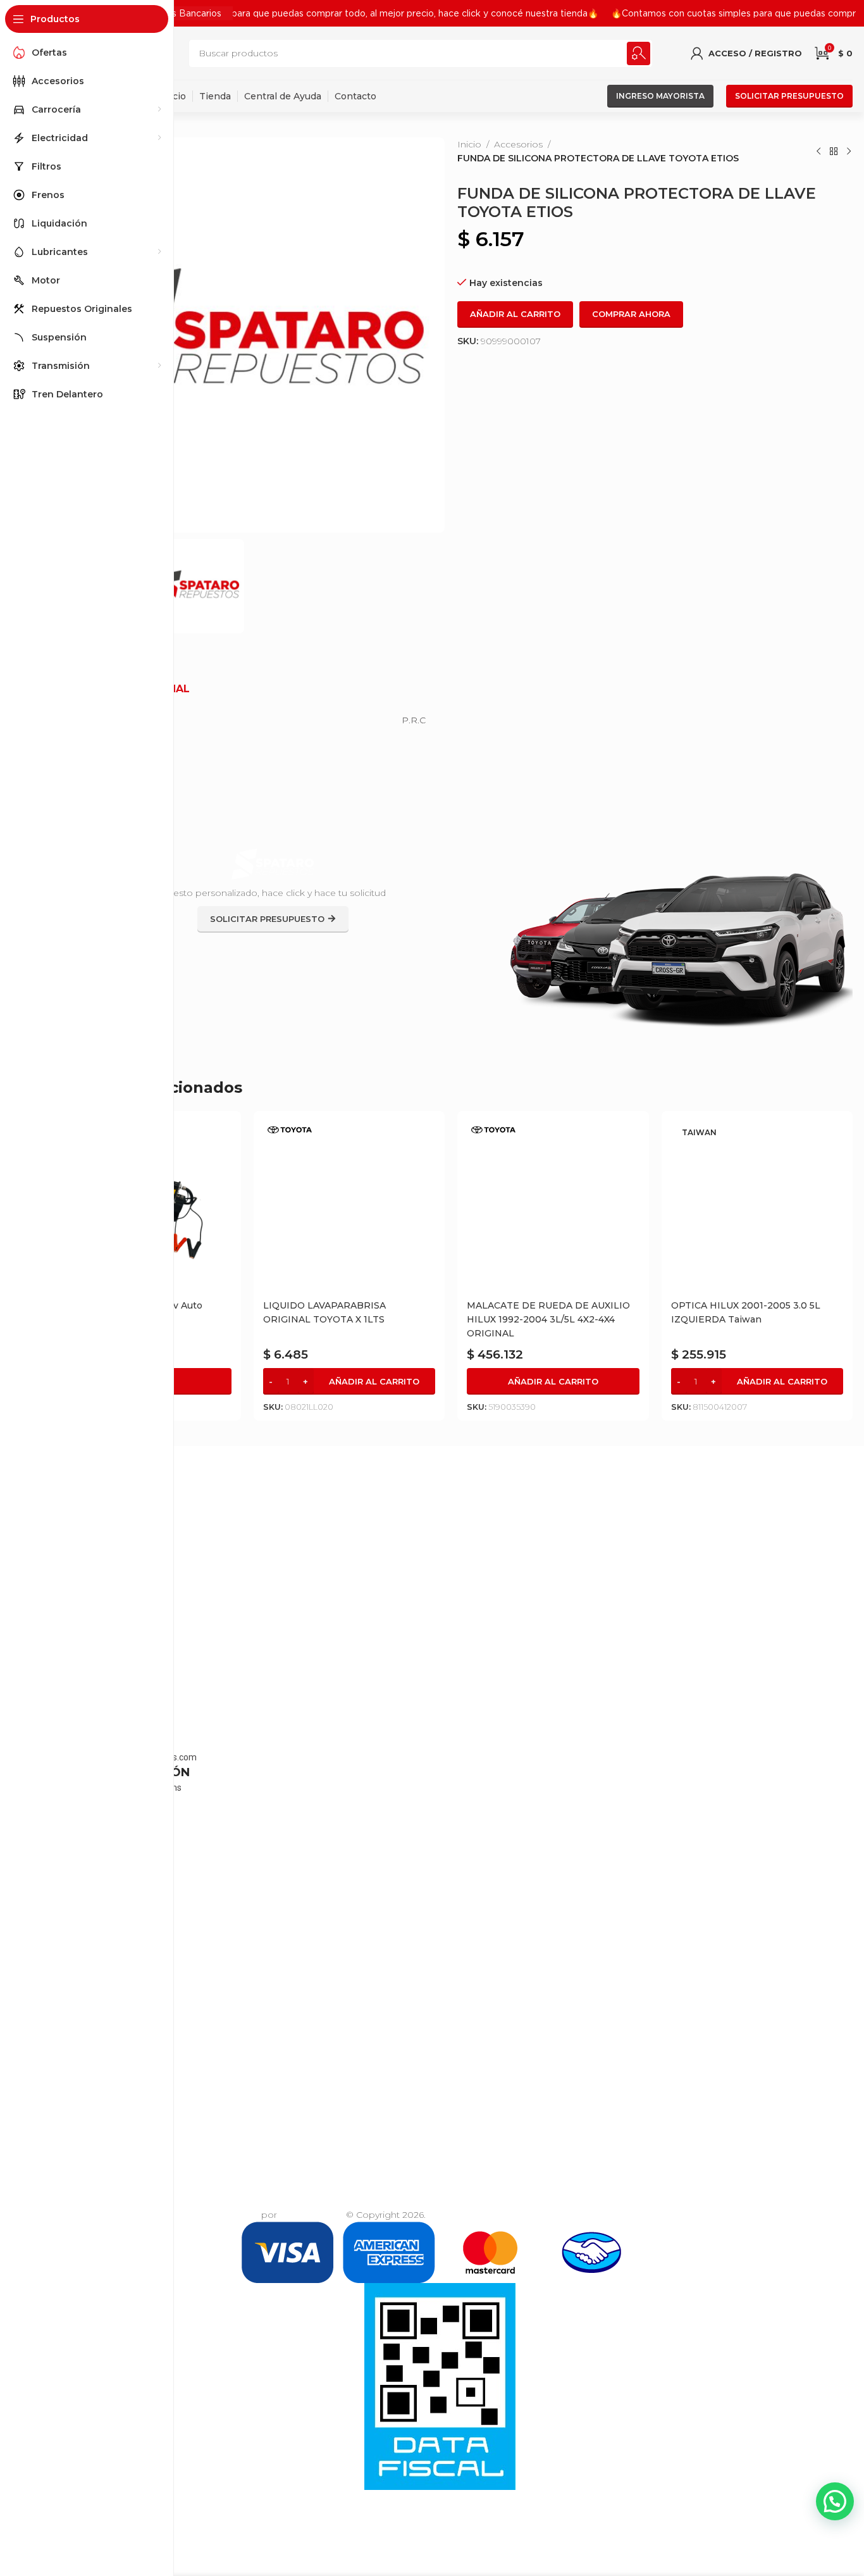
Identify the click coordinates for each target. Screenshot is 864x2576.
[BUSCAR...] (639, 53)
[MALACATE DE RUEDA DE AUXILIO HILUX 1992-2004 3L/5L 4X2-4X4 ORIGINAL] (553, 1207)
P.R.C (414, 720)
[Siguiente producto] (849, 151)
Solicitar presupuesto (789, 96)
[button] (349, 1381)
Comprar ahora (631, 314)
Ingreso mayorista (660, 96)
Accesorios (518, 144)
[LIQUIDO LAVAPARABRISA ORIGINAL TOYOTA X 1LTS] (349, 1207)
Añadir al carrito (515, 314)
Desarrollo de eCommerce (199, 2215)
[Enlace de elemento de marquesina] (318, 13)
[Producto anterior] (818, 151)
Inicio (469, 144)
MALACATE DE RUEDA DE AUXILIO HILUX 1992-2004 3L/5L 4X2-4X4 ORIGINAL (548, 1319)
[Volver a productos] (834, 151)
